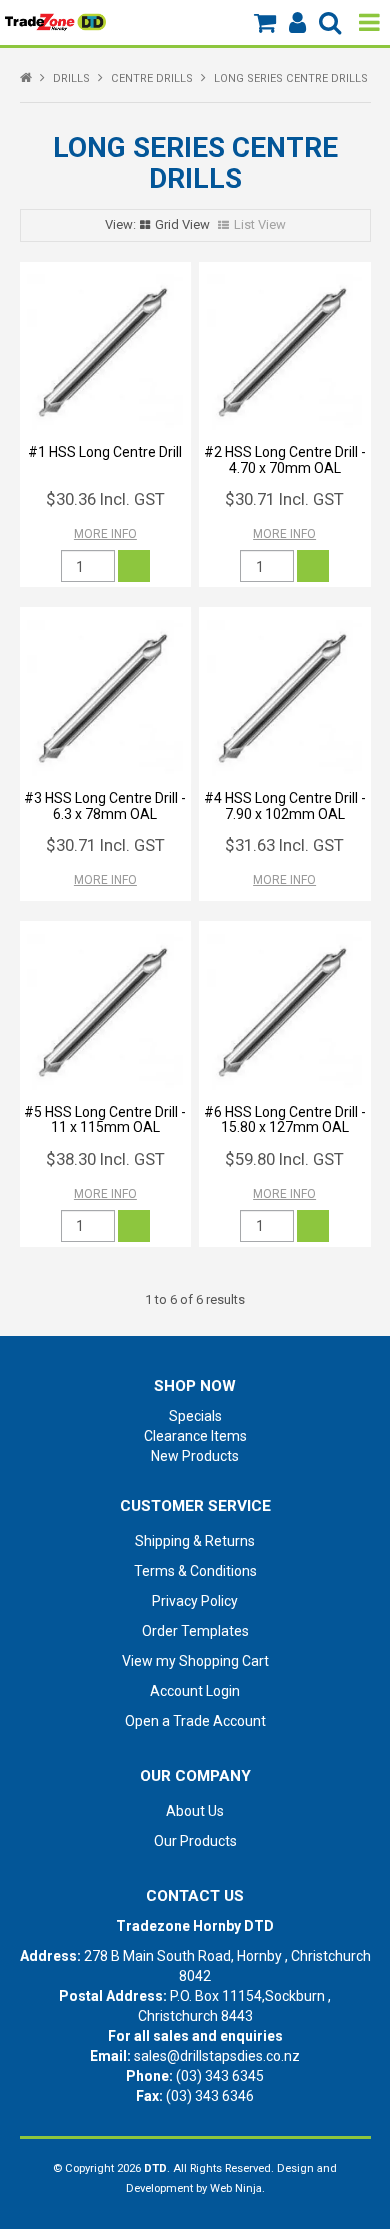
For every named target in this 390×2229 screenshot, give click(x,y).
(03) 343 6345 (220, 2076)
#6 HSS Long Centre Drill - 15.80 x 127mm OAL (285, 1119)
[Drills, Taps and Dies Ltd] (55, 21)
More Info (105, 534)
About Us (195, 1811)
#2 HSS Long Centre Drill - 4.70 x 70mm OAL (285, 459)
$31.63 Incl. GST (284, 845)
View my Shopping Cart (195, 1661)
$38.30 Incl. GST (105, 1159)
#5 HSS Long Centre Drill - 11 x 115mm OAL (105, 1119)
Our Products (195, 1841)
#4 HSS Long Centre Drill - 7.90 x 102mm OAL (285, 805)
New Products (195, 1456)
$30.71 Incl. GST (284, 499)
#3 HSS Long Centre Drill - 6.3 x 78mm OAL (105, 805)
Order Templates (195, 1631)
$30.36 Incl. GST (105, 499)
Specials (195, 1416)
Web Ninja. (237, 2188)
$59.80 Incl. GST (284, 1159)
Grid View (182, 224)
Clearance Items (195, 1436)
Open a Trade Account (195, 1721)
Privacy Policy (195, 1601)
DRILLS (71, 78)
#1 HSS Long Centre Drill (105, 452)
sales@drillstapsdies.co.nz (217, 2056)
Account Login (195, 1691)
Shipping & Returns (195, 1541)
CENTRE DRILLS (152, 78)
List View (260, 224)
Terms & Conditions (195, 1571)
